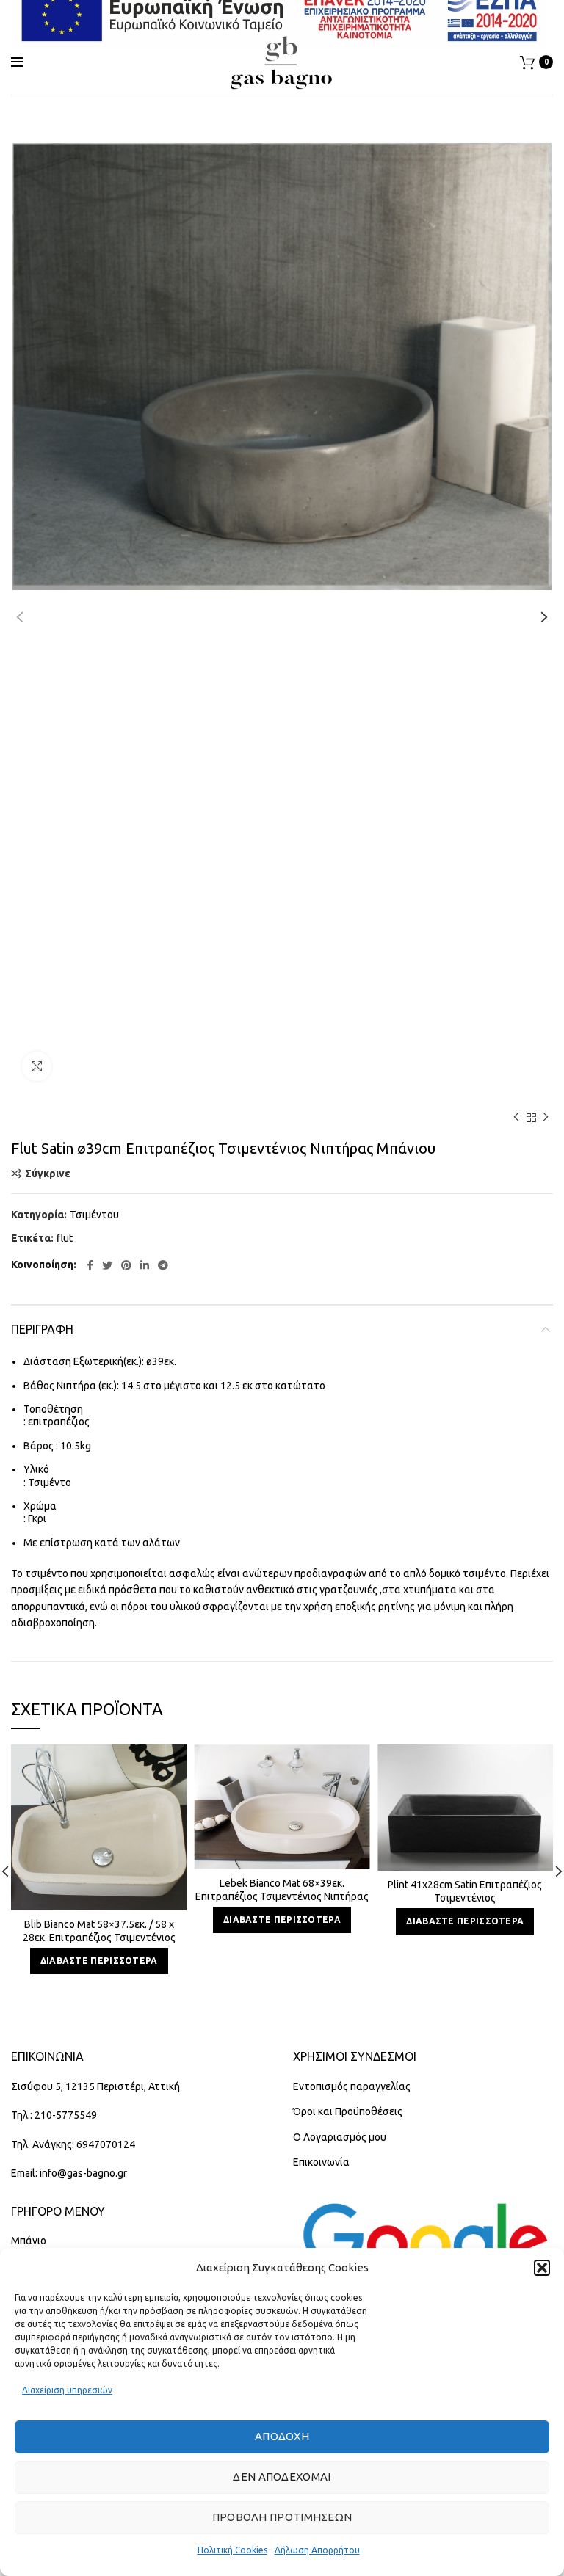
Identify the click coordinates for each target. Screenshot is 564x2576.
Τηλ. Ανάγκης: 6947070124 (73, 2144)
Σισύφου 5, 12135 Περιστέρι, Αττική (95, 2086)
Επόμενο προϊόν (546, 1118)
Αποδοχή (282, 2436)
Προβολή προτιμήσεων (282, 2517)
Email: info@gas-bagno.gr (69, 2173)
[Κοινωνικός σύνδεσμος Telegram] (163, 1265)
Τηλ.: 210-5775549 (54, 2115)
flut (65, 1238)
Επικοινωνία (321, 2162)
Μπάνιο (29, 2241)
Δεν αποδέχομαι (282, 2477)
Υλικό (36, 1469)
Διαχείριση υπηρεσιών (67, 2390)
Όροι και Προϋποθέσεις (348, 2111)
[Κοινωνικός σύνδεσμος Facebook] (90, 1265)
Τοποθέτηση (53, 1409)
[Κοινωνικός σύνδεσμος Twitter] (107, 1265)
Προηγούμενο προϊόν (516, 1118)
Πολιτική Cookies (232, 2550)
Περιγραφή (42, 1329)
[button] (542, 2268)
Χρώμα (40, 1506)
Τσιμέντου (94, 1215)
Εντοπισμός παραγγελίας (352, 2086)
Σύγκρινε (48, 1174)
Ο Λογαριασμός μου (340, 2137)
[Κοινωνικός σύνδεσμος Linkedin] (145, 1265)
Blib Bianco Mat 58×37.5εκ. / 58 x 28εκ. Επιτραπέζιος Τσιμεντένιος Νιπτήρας (99, 1938)
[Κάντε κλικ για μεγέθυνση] (37, 1066)
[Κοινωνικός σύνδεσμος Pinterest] (126, 1265)
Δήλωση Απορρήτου (317, 2550)
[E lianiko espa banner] (279, 14)
